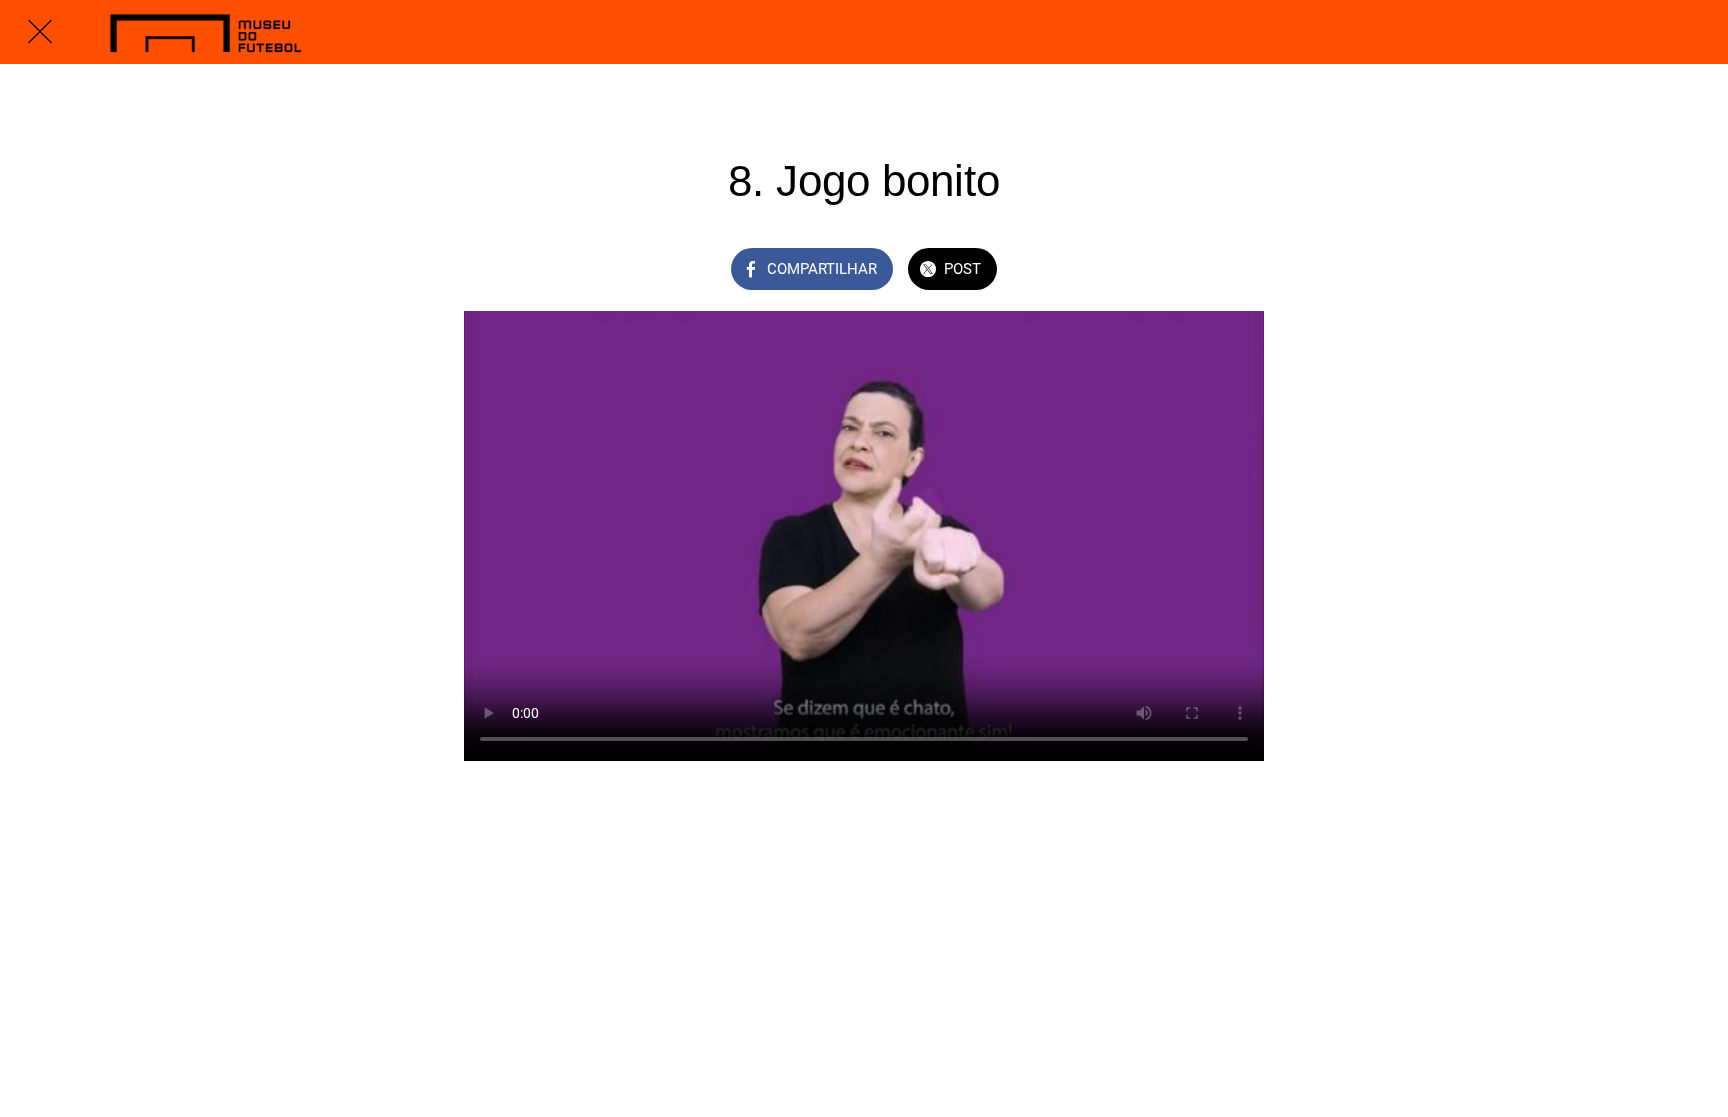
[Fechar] (40, 32)
